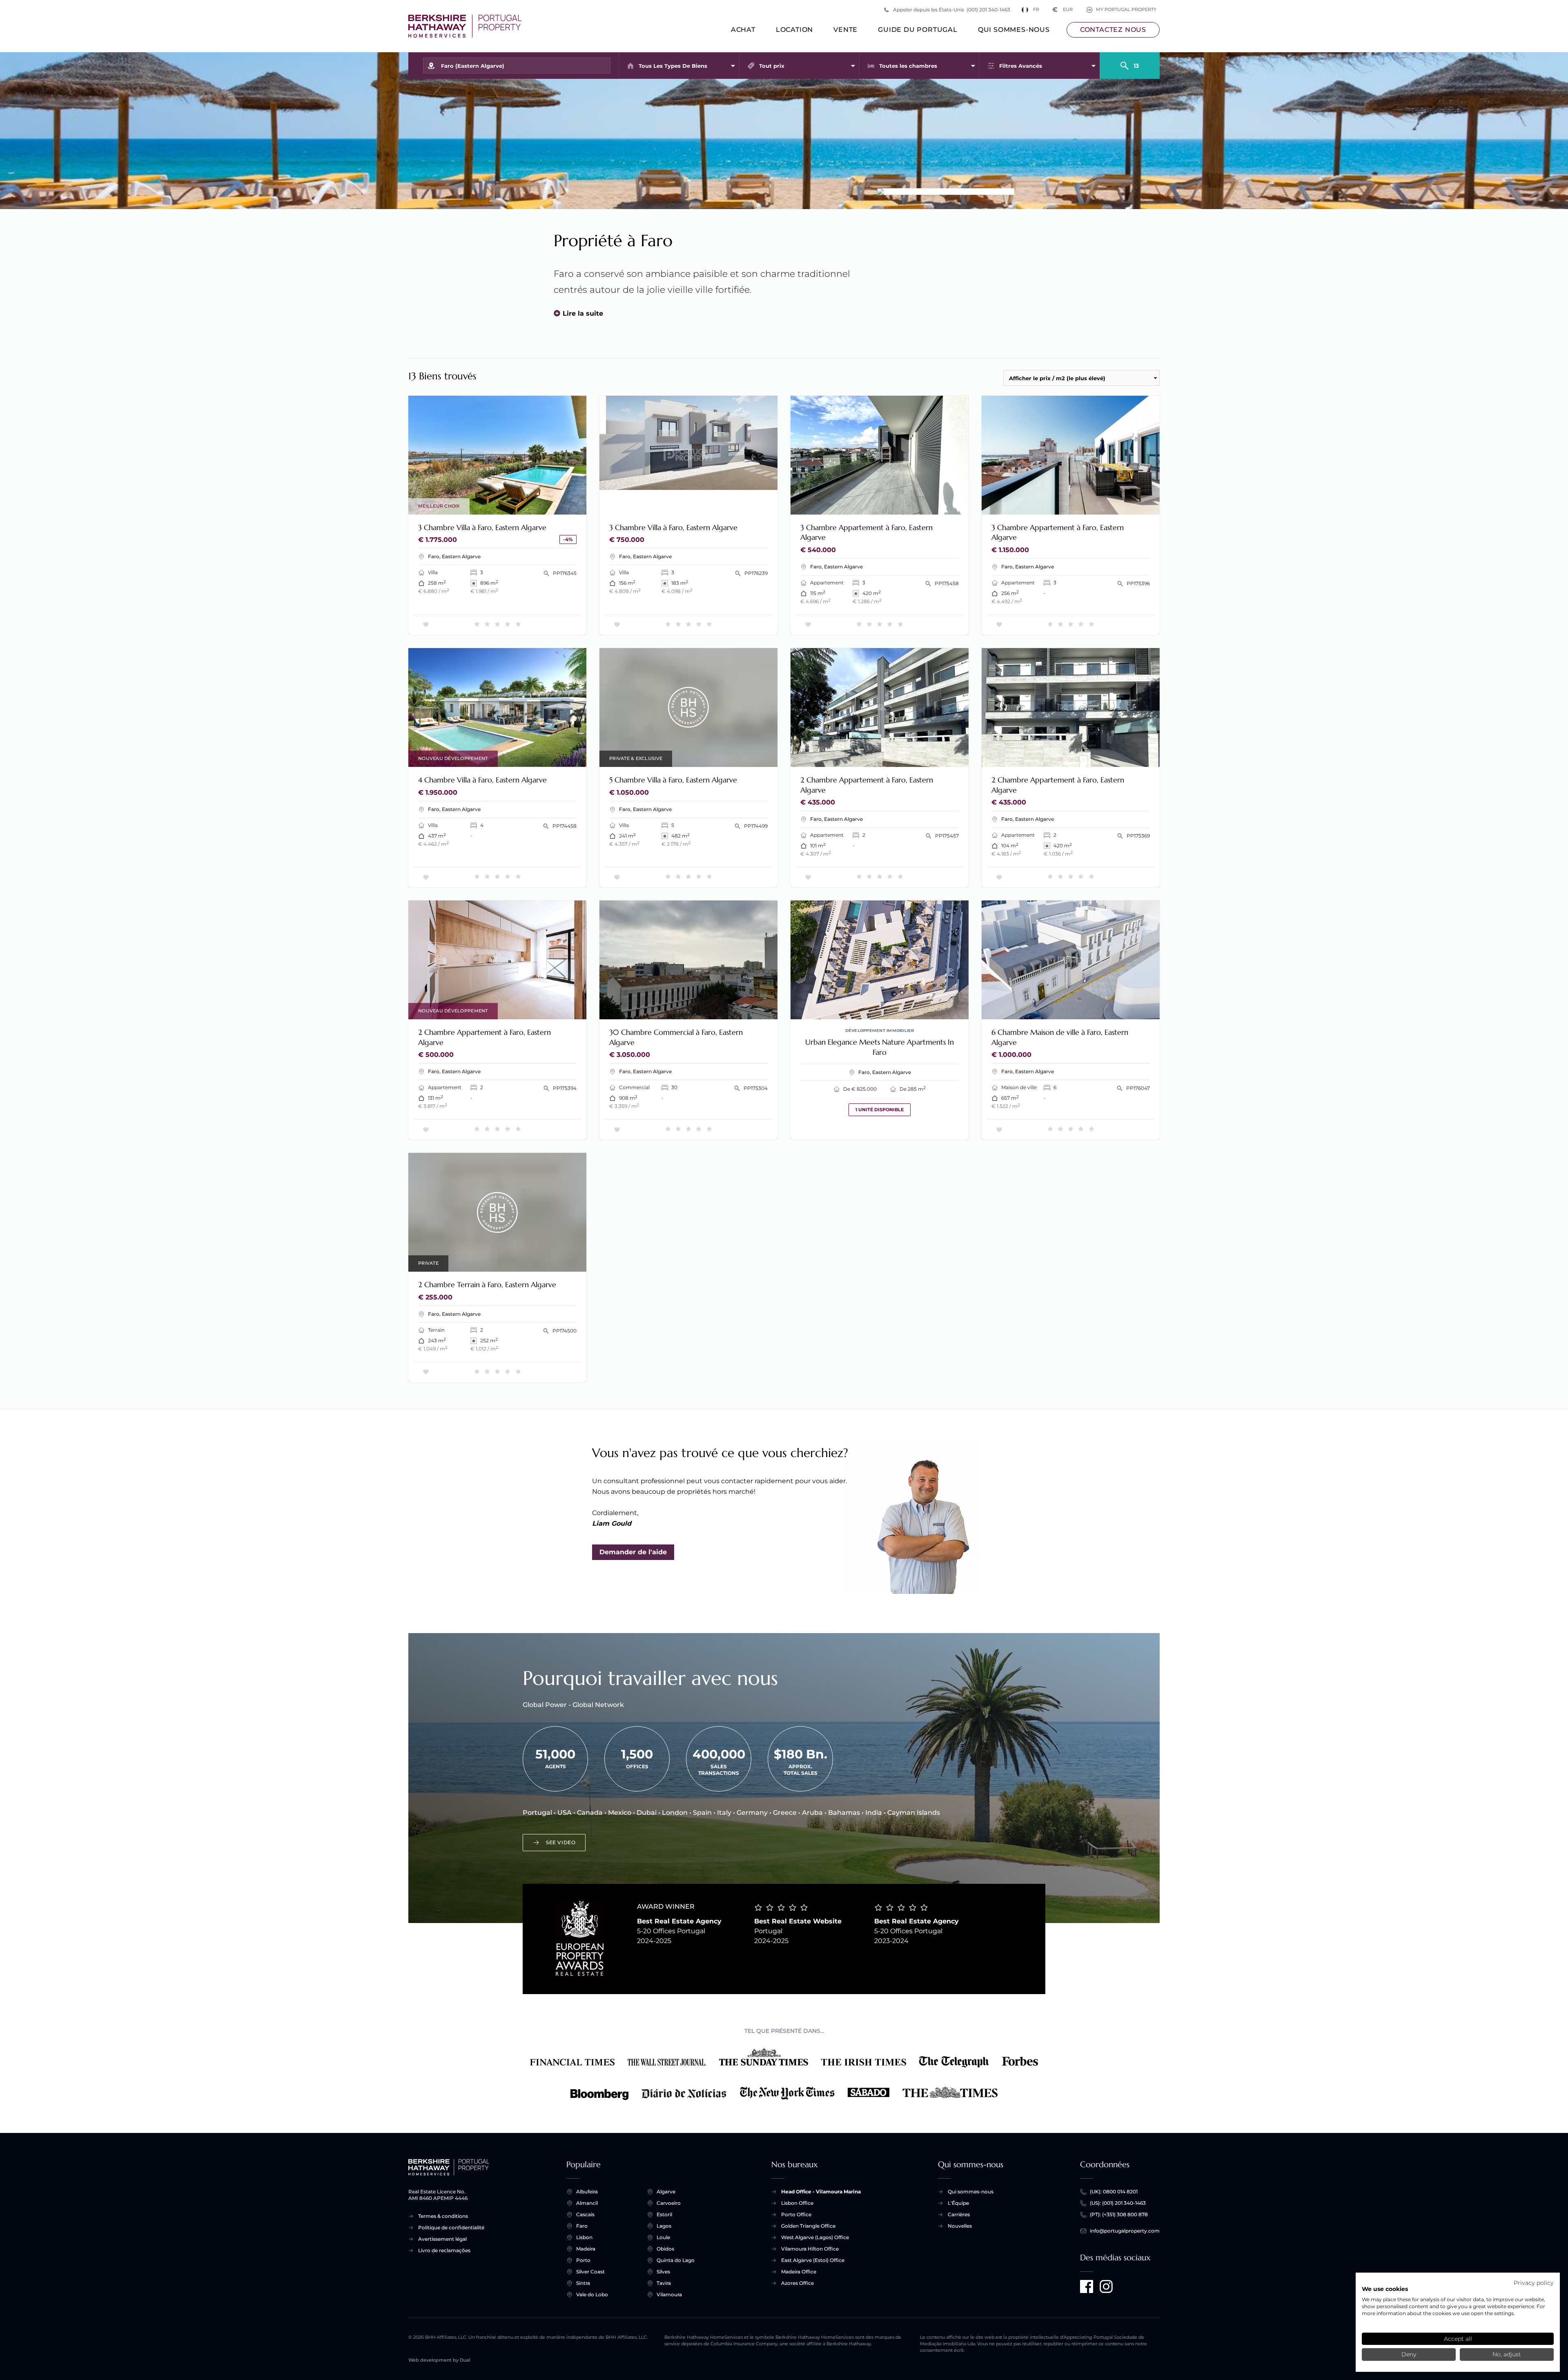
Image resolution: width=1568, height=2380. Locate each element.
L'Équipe (958, 2203)
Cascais (585, 2214)
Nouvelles (960, 2226)
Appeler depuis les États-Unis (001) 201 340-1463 (952, 10)
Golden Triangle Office (808, 2226)
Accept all (1458, 2339)
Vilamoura (669, 2294)
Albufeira (587, 2192)
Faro (582, 2226)
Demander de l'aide (633, 1552)
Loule (663, 2237)
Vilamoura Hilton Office (810, 2249)
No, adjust (1507, 2354)
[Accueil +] (465, 26)
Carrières (959, 2214)
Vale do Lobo (592, 2294)
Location (794, 30)
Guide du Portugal (918, 30)
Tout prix (772, 66)
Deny (1409, 2354)
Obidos (665, 2249)
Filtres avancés (1021, 66)
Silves (663, 2272)
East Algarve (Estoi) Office (813, 2260)
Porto (583, 2260)
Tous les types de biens (673, 66)
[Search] (1130, 62)
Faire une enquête (547, 503)
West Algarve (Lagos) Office (815, 2237)
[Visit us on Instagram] (1106, 2286)
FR (1036, 10)
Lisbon (584, 2237)
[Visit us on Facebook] (1087, 2286)
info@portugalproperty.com (1125, 2231)
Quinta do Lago (676, 2260)
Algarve (666, 2192)
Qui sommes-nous (1014, 30)
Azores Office (797, 2283)
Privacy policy (1534, 2283)
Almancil (587, 2203)
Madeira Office (799, 2272)
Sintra (583, 2283)
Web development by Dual (439, 2360)
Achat (743, 30)
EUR (1063, 10)
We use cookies (1385, 2289)
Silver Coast (590, 2272)
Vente (845, 30)
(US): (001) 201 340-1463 (1118, 2203)
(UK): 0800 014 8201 (1114, 2192)
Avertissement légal (442, 2239)
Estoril (664, 2214)
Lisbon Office (797, 2203)
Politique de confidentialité (451, 2227)
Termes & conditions (443, 2216)
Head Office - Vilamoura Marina (821, 2192)
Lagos (664, 2226)
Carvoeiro (669, 2203)
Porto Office (796, 2214)
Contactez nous (1113, 30)
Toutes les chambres (908, 66)
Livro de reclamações (444, 2250)
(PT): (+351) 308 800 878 (1119, 2214)
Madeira (586, 2249)
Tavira (664, 2283)
